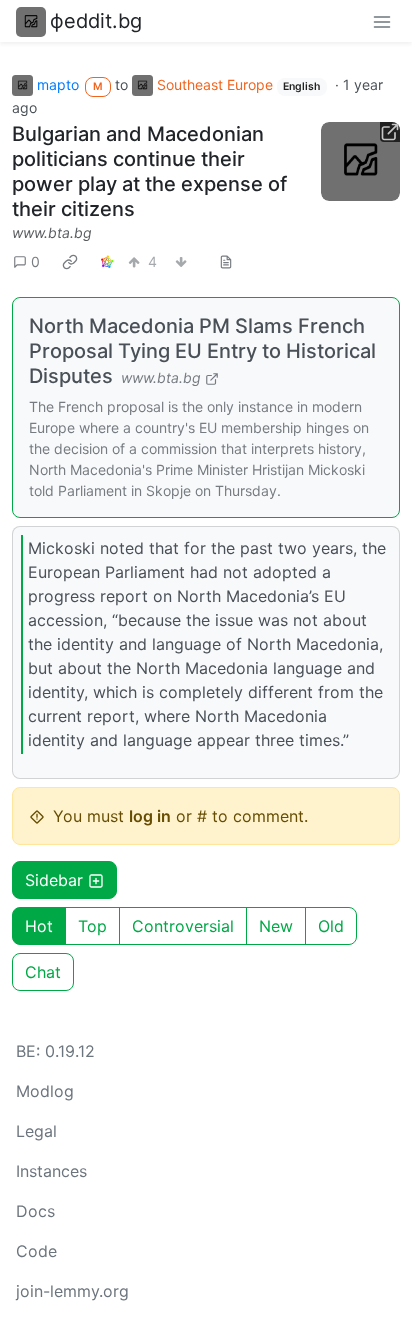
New (276, 926)
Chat (43, 972)
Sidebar (54, 880)
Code (36, 1251)
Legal (36, 1131)
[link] (70, 262)
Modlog (45, 1091)
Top (92, 926)
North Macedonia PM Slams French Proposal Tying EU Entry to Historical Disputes (202, 351)
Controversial (183, 926)
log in (150, 816)
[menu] (382, 21)
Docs (35, 1211)
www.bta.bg (52, 232)
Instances (51, 1171)
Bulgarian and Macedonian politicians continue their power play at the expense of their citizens (149, 171)
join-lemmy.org (72, 1291)
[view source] (226, 261)
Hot (39, 926)
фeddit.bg (96, 21)
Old (331, 926)
